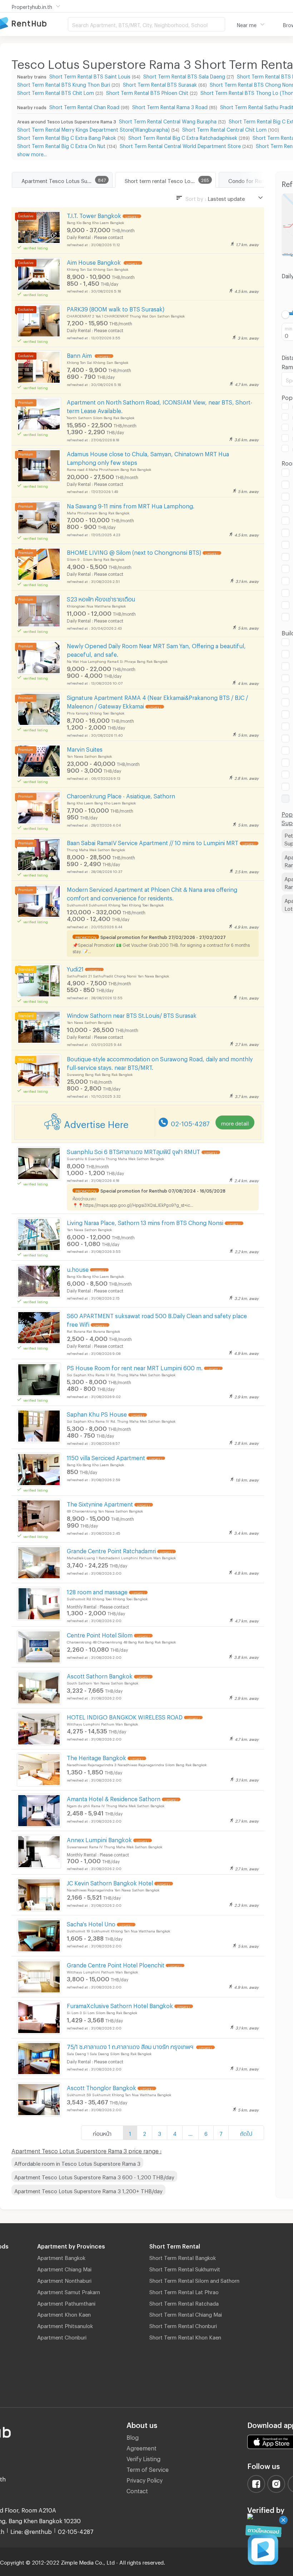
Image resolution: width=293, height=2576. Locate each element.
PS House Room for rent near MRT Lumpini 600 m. (135, 1367)
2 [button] (145, 2133)
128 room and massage (97, 1591)
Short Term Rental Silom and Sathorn (194, 2280)
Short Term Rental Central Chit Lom (224, 129)
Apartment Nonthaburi (64, 2280)
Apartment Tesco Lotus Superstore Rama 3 (67, 180)
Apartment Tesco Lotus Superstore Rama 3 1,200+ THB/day (88, 2190)
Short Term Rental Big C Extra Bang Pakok (67, 137)
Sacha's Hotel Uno (91, 1923)
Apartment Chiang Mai (64, 2268)
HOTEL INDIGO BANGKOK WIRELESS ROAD (125, 1716)
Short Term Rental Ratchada (184, 2302)
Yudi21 (75, 968)
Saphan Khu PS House (97, 1413)
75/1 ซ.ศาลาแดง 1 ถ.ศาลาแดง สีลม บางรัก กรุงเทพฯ (131, 2046)
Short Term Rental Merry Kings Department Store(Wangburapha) (93, 129)
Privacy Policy (145, 2479)
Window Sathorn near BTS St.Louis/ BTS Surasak (132, 1014)
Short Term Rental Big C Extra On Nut (61, 145)
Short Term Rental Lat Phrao (184, 2291)
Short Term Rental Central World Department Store (180, 145)
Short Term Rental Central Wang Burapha (168, 120)
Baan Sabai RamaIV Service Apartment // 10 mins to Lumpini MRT (153, 842)
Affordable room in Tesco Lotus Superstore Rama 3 (77, 2163)
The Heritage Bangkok (96, 1757)
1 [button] (130, 2133)
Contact (137, 2490)
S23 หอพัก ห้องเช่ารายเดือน (101, 598)
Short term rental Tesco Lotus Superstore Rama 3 (170, 180)
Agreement (141, 2447)
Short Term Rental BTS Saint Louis (90, 75)
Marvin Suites (85, 748)
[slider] (286, 314)
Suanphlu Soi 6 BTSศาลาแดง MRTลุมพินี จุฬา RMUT (133, 1151)
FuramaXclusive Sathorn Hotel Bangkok (120, 2005)
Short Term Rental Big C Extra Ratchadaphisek (183, 137)
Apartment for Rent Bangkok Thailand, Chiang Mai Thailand (34, 24)
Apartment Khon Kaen (64, 2313)
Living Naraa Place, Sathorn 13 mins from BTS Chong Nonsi (145, 1222)
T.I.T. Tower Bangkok (94, 215)
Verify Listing (143, 2458)
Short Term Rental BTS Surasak (160, 84)
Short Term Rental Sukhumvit (185, 2268)
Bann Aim (80, 354)
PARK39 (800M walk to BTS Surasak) (116, 308)
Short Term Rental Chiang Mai (186, 2313)
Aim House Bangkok (95, 261)
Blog (133, 2436)
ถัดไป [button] (246, 2133)
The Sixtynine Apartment (100, 1503)
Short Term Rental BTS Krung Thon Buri (64, 84)
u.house (78, 1268)
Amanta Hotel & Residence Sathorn (114, 1798)
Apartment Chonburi (62, 2336)
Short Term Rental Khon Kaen (185, 2336)
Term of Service (148, 2468)
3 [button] (160, 2133)
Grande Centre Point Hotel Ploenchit (116, 1964)
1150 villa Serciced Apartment (106, 1457)
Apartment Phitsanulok (65, 2325)
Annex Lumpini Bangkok (99, 1839)
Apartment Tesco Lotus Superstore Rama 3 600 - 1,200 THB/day (94, 2176)
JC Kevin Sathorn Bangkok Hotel (110, 1882)
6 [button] (206, 2133)
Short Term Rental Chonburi (183, 2325)
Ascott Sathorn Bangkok (100, 1675)
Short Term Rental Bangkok (183, 2257)
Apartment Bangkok (61, 2257)
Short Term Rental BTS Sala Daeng (184, 75)
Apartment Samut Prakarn (69, 2291)
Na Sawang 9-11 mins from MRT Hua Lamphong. (131, 505)
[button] (190, 2133)
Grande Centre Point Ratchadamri (111, 1550)
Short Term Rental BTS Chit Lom (56, 92)
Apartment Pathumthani (66, 2302)
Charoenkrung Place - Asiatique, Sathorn (121, 795)
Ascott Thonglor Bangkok (101, 2087)
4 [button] (175, 2133)
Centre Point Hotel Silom (100, 1634)
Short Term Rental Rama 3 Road (170, 106)
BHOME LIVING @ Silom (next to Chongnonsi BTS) (134, 551)
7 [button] (221, 2133)
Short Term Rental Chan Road (84, 106)
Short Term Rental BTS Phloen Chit (147, 92)
